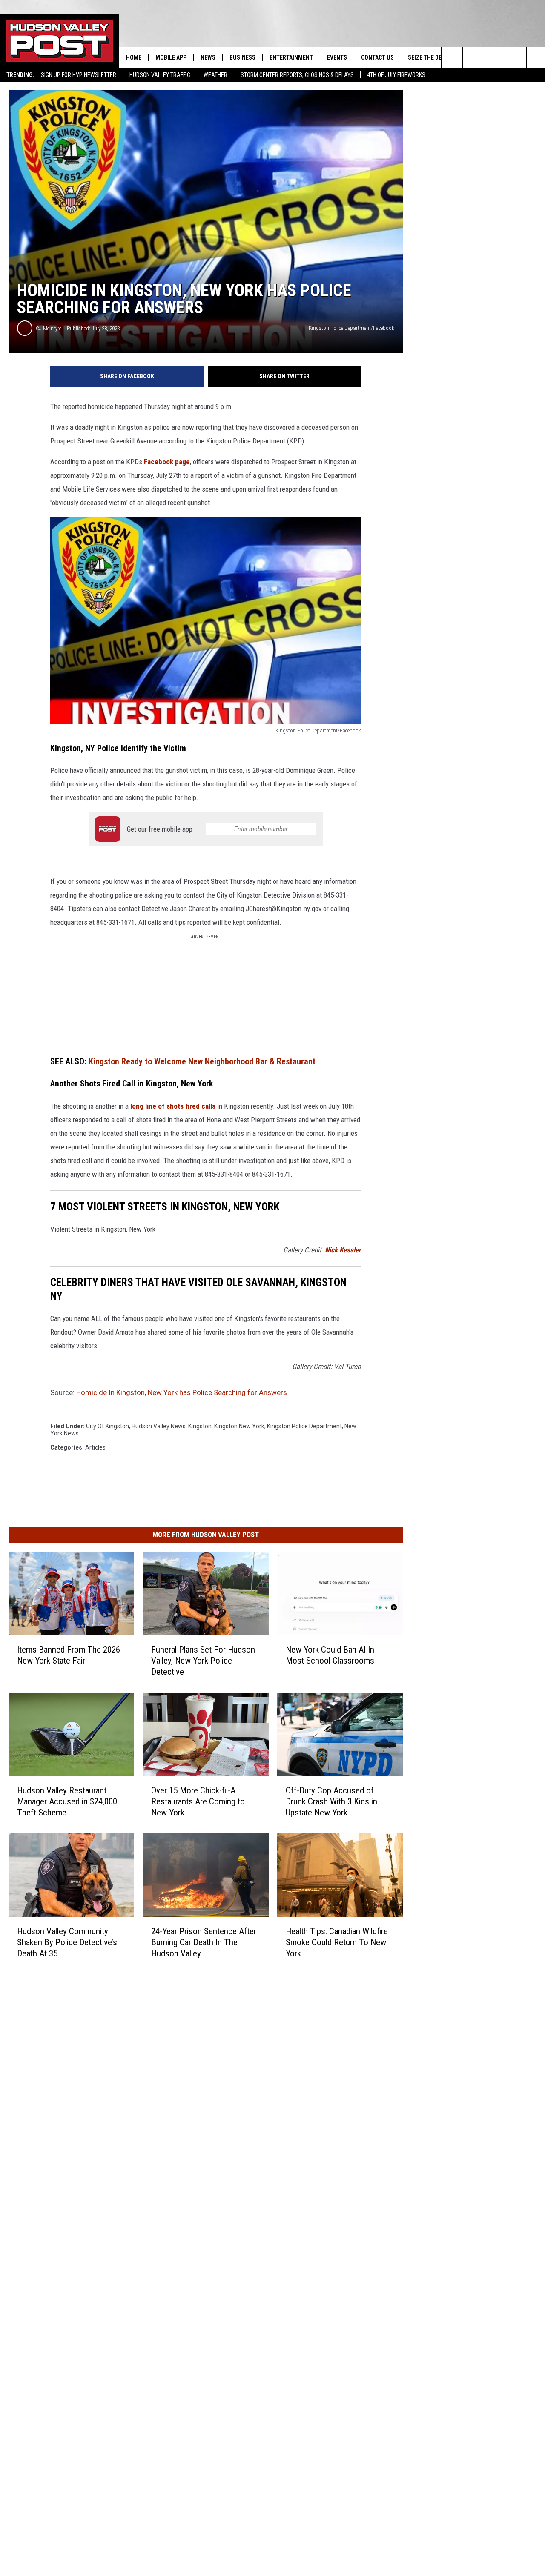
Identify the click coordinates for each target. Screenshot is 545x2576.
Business (242, 57)
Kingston (200, 1426)
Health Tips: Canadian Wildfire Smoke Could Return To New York (337, 1942)
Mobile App (171, 57)
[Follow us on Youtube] (516, 57)
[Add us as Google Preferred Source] (473, 57)
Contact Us (377, 57)
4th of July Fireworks (396, 75)
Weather (215, 75)
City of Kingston (108, 1426)
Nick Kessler (343, 1250)
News (208, 57)
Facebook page (167, 462)
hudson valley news (159, 1426)
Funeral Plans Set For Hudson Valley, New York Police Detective (203, 1661)
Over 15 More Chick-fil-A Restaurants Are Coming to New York (198, 1801)
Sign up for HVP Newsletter (79, 75)
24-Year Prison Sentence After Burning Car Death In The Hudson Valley (204, 1942)
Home (134, 57)
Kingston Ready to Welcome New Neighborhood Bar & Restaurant (202, 1062)
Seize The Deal (428, 57)
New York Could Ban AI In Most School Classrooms (330, 1655)
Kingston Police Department (304, 1426)
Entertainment (291, 57)
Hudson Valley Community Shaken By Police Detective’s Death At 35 (67, 1942)
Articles (95, 1447)
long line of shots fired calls (173, 1106)
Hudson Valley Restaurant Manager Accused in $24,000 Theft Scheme (67, 1801)
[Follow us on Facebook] (495, 57)
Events (337, 57)
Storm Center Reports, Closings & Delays (297, 75)
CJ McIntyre (49, 328)
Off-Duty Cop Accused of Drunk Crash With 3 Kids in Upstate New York (331, 1801)
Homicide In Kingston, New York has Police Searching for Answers (182, 1392)
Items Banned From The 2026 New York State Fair (69, 1655)
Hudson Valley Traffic (160, 75)
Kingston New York (239, 1426)
